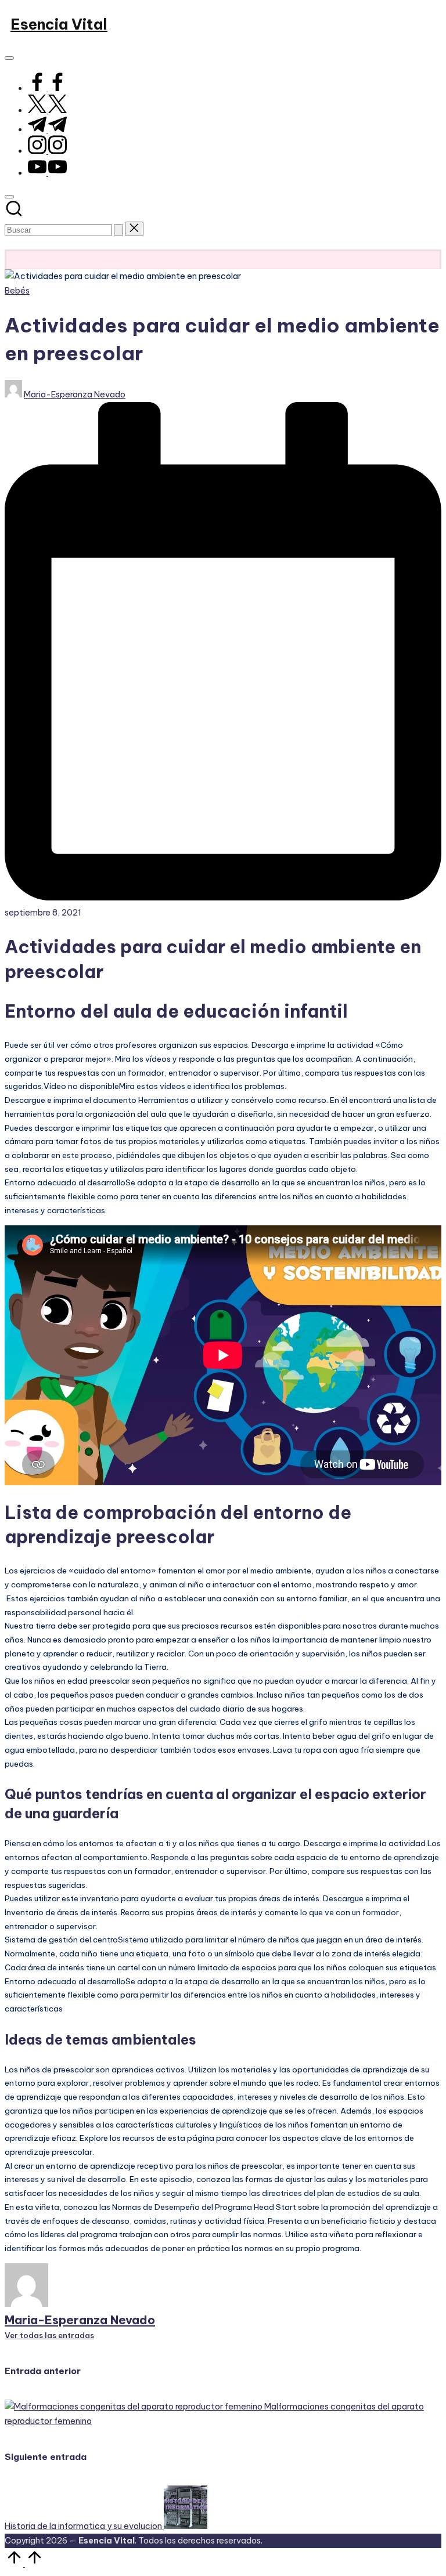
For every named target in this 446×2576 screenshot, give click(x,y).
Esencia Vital (59, 24)
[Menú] (9, 58)
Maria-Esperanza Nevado (80, 2320)
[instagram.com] (47, 151)
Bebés (17, 291)
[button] (118, 230)
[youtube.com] (47, 173)
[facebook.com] (47, 88)
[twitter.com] (47, 110)
